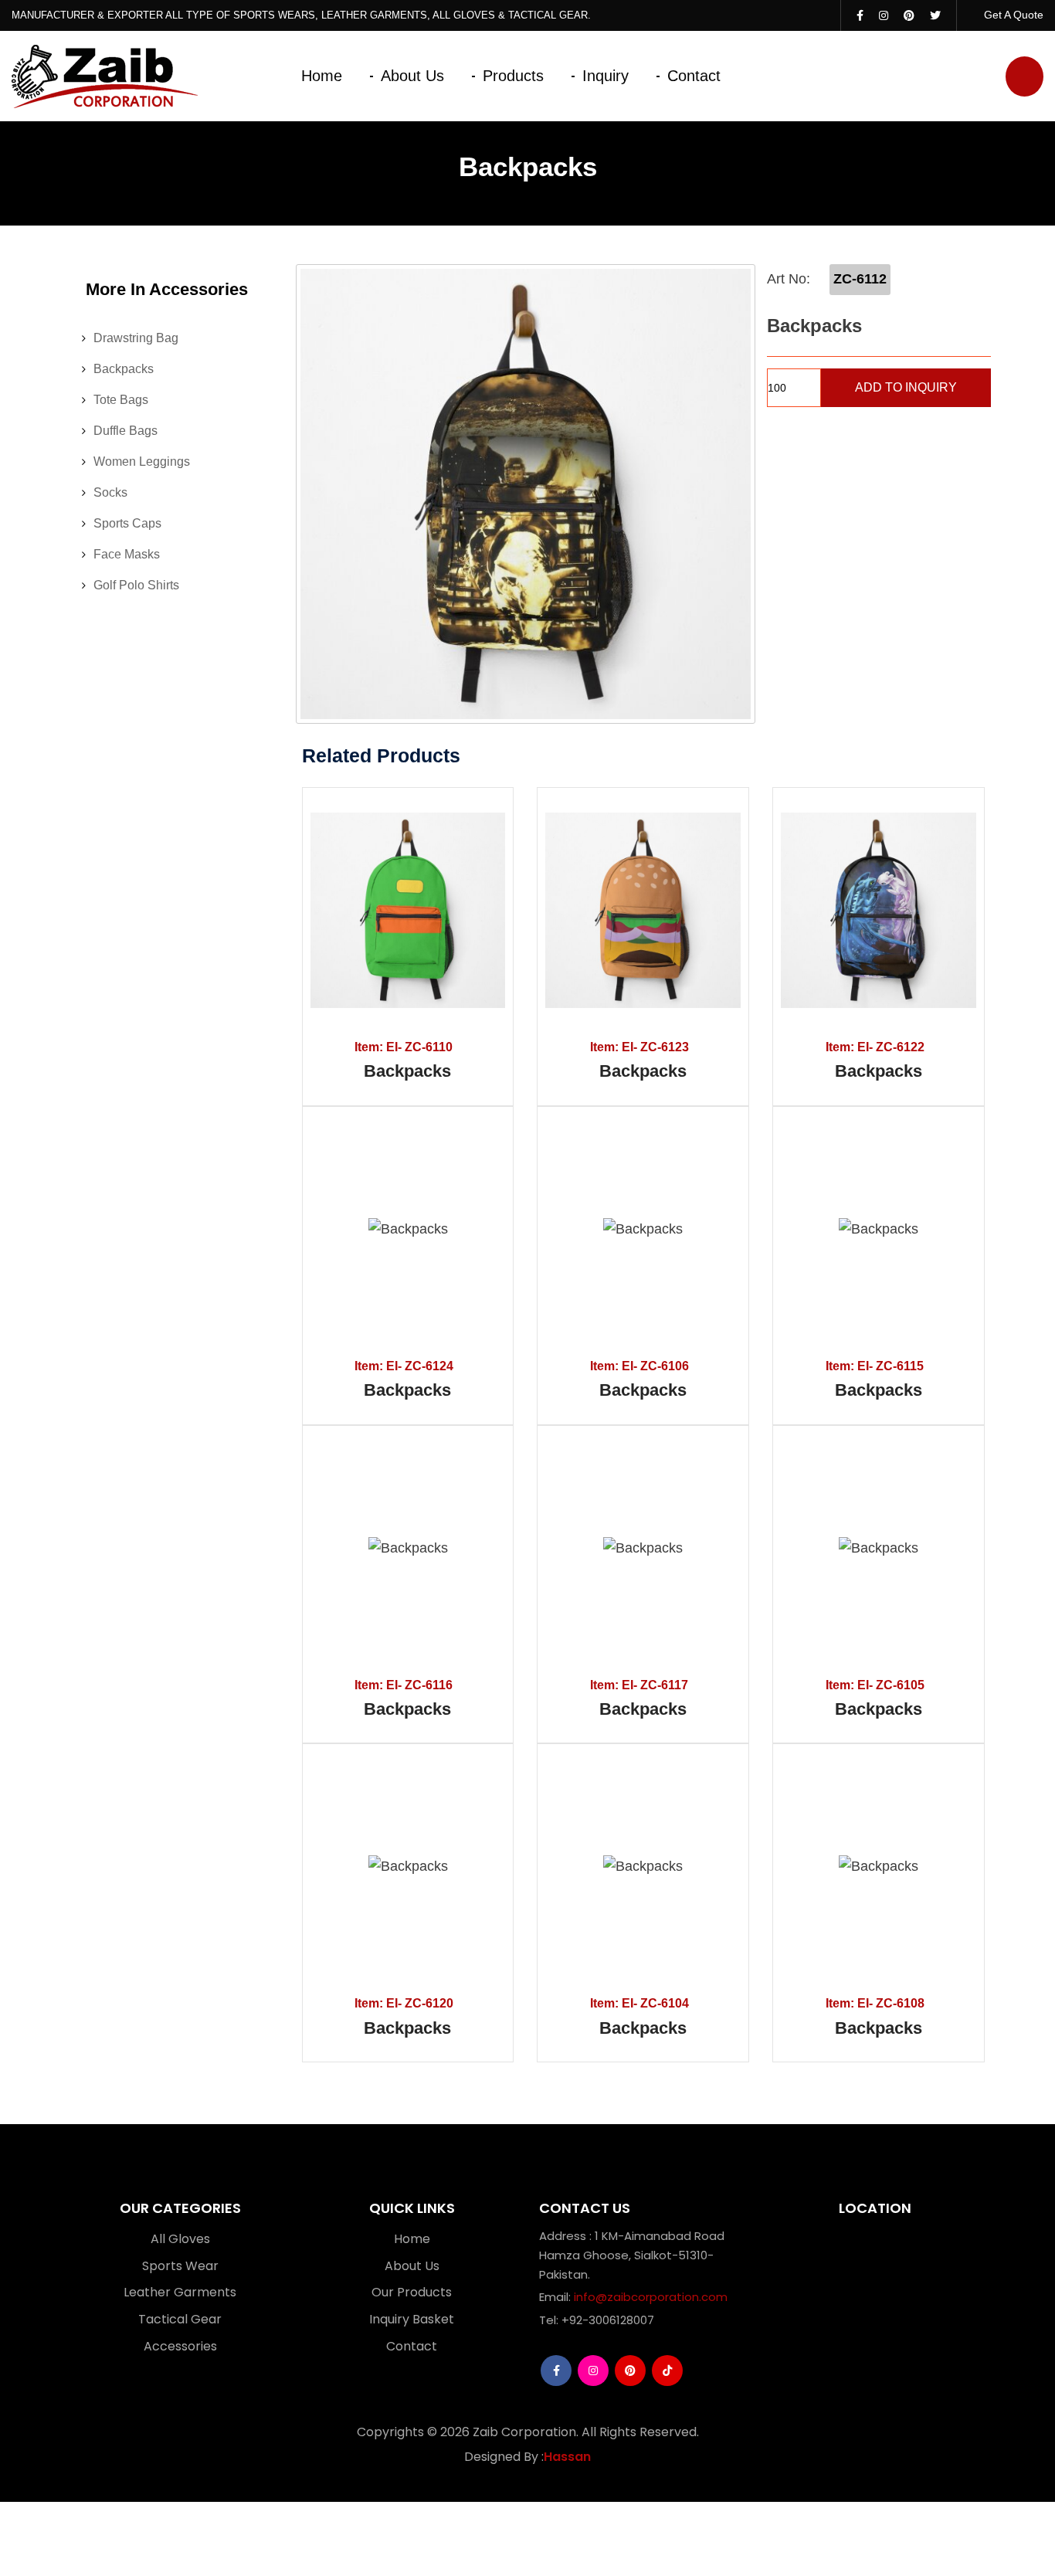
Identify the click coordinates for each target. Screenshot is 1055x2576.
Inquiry (606, 76)
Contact (694, 76)
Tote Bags (121, 400)
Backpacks (124, 369)
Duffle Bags (126, 431)
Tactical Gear (180, 2319)
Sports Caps (127, 523)
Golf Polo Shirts (136, 585)
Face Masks (127, 554)
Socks (110, 492)
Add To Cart (353, 911)
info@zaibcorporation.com (651, 2297)
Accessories (180, 2346)
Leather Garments (180, 2292)
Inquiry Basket (412, 2319)
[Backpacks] (526, 494)
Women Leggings (142, 462)
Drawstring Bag (136, 338)
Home (322, 76)
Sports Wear (180, 2266)
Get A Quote (1012, 15)
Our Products (412, 2292)
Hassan (567, 2457)
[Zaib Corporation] (105, 76)
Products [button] (513, 76)
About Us (412, 76)
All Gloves (180, 2239)
